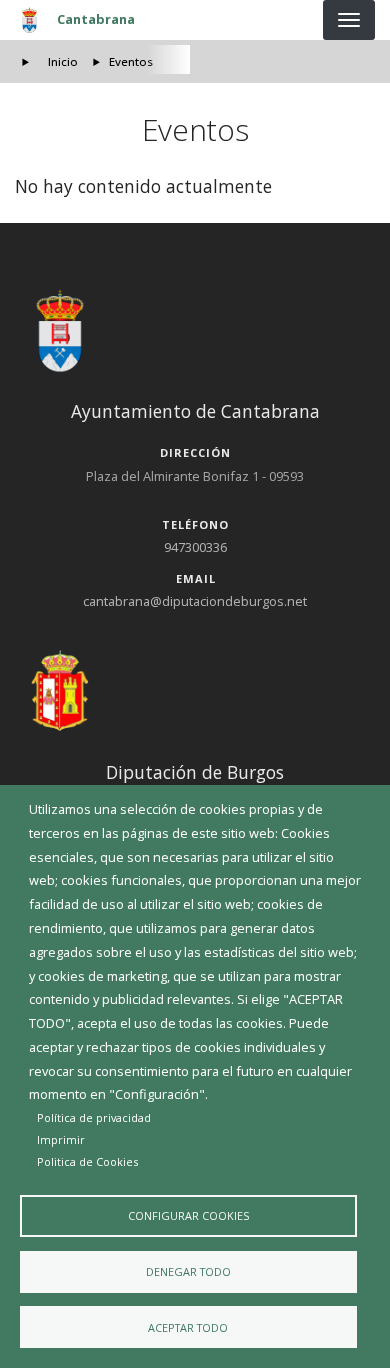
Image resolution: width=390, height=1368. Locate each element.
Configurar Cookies (188, 1215)
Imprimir (61, 1139)
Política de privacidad (94, 1117)
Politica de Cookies (87, 1161)
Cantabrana (96, 19)
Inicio (63, 61)
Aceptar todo (188, 1327)
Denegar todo (188, 1271)
